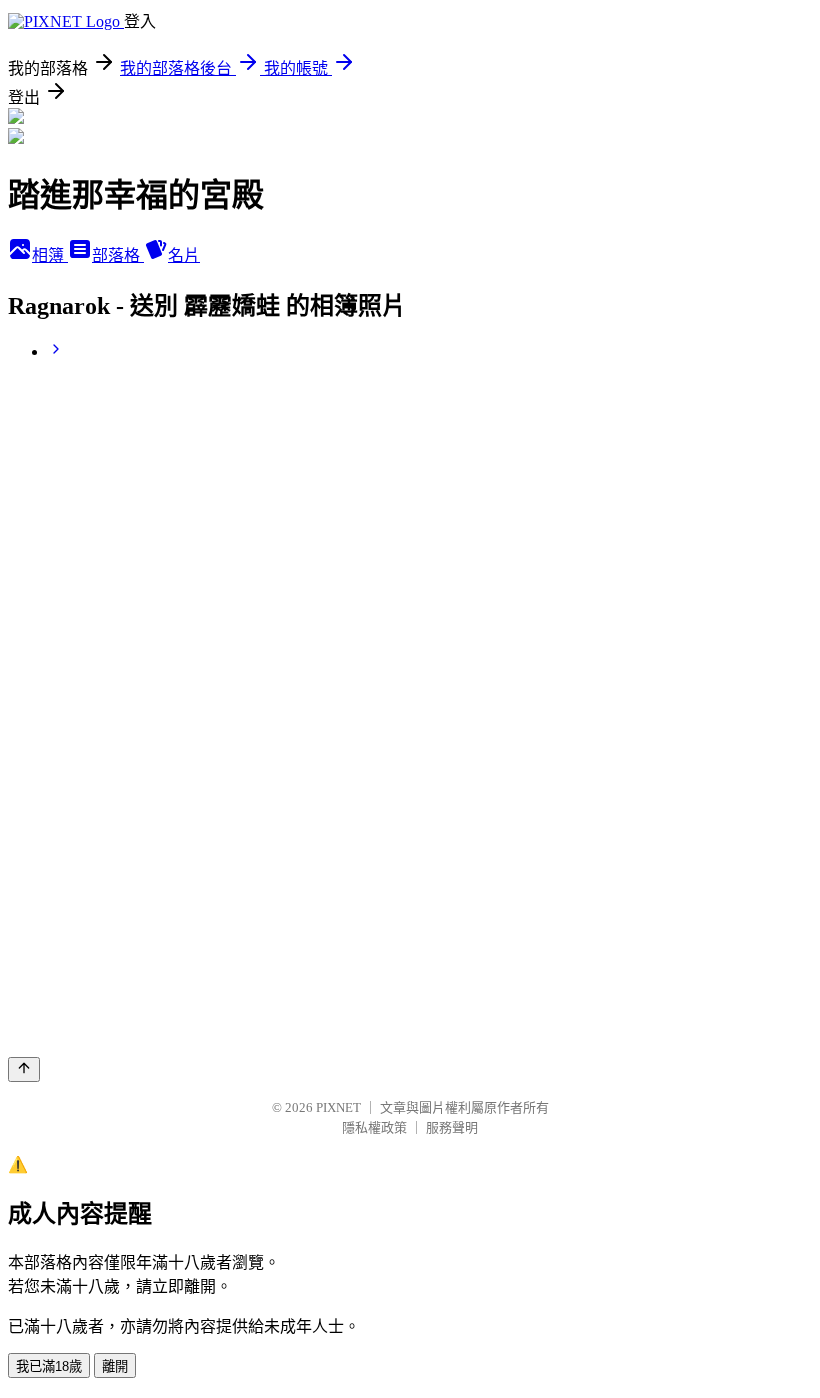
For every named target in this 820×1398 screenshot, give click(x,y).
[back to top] (24, 1069)
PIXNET (338, 1107)
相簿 (50, 255)
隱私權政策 (374, 1127)
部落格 (118, 255)
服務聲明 (452, 1127)
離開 (115, 1366)
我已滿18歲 (49, 1366)
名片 (184, 255)
